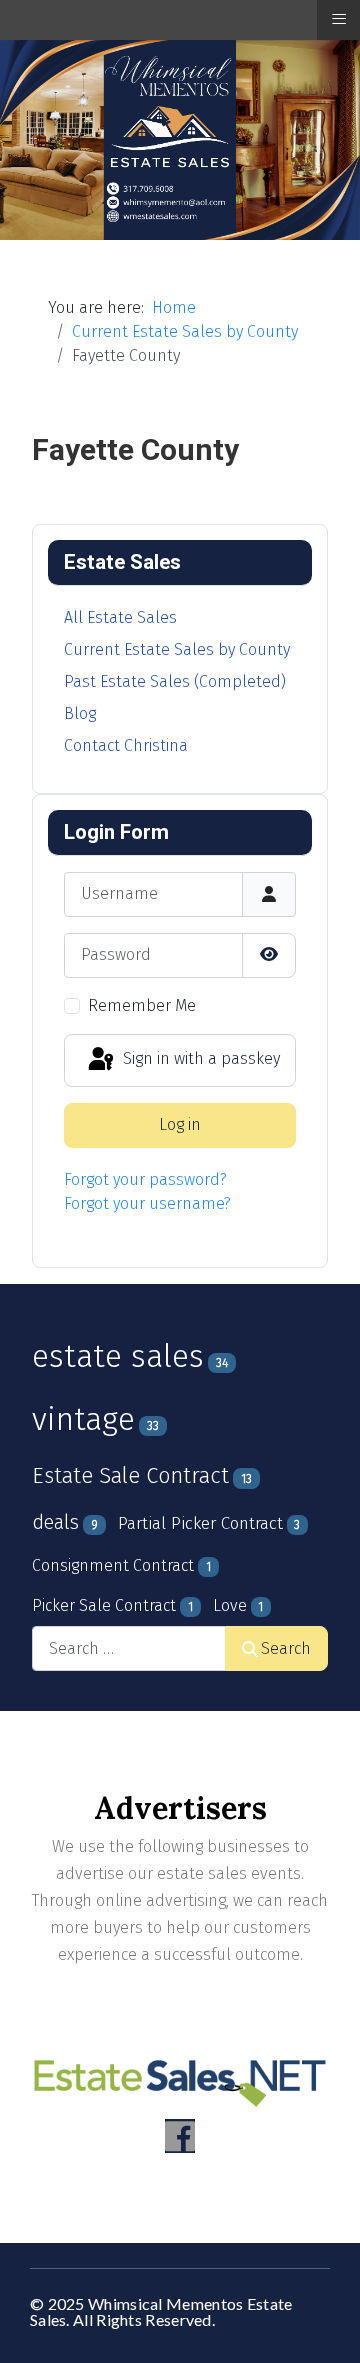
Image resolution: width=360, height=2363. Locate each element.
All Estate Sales (120, 617)
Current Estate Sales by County (177, 649)
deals (55, 1522)
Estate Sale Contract (130, 1476)
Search (286, 1648)
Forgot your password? (145, 1179)
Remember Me (142, 1005)
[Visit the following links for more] (180, 2136)
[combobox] (129, 1648)
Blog (80, 713)
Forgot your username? (147, 1203)
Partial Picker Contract (200, 1523)
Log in (180, 1124)
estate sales (118, 1356)
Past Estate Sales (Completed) (175, 681)
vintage (83, 1419)
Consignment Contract (113, 1565)
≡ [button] (339, 19)
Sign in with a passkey (199, 1059)
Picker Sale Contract (104, 1605)
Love (230, 1605)
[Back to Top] (325, 2326)
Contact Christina (126, 745)
